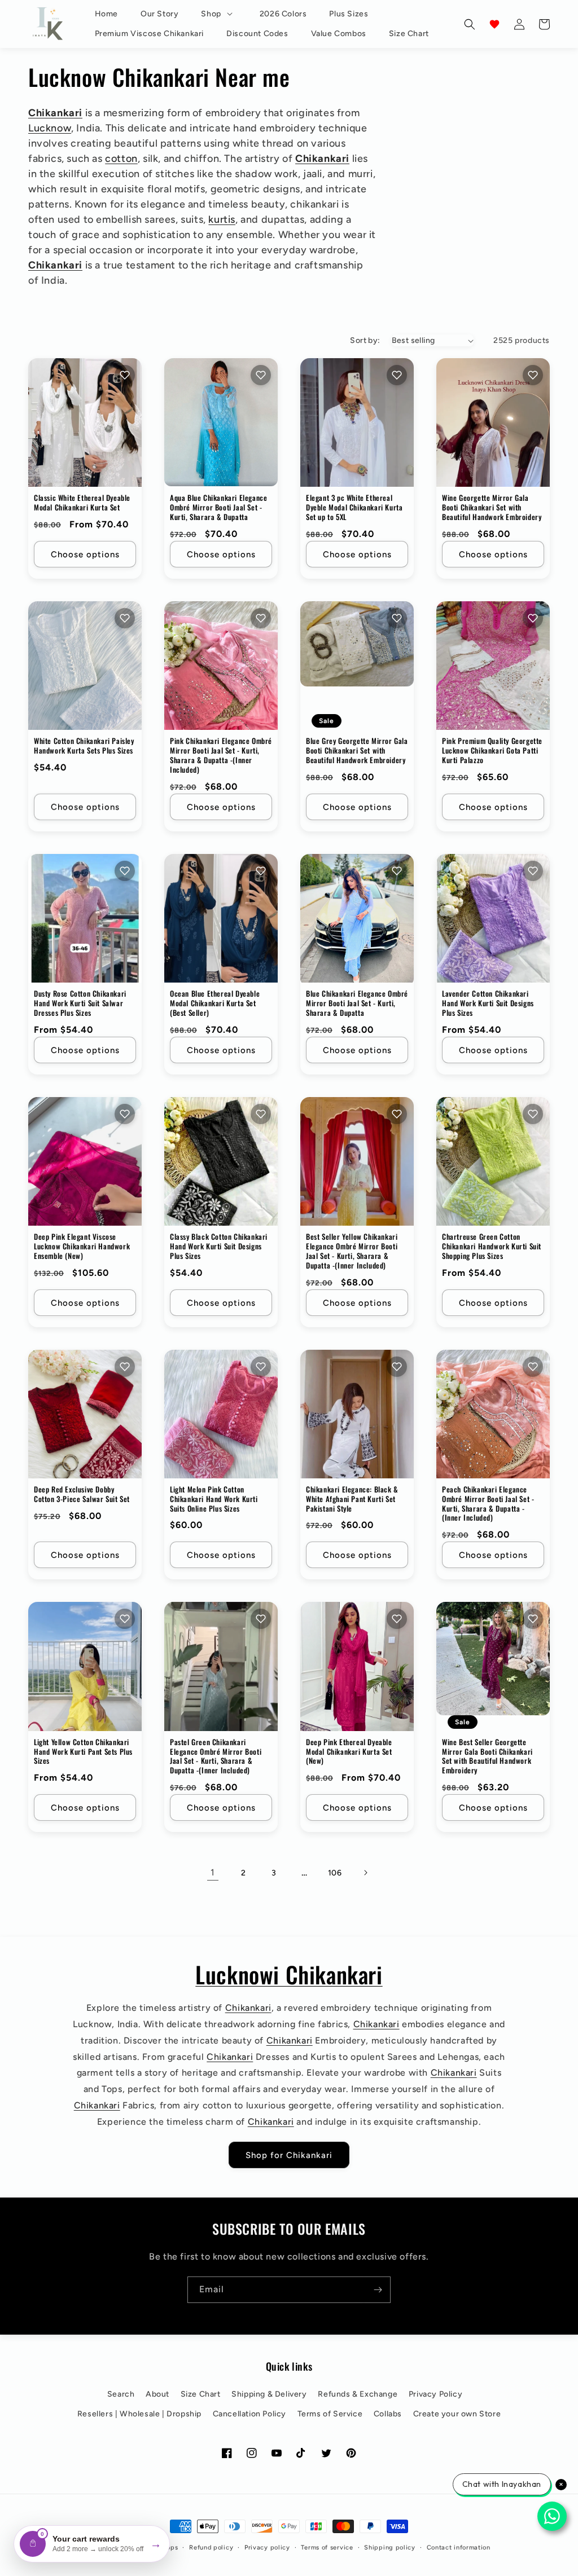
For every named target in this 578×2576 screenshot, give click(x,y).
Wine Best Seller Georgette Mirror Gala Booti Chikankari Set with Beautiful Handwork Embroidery (487, 1756)
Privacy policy (267, 2548)
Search (121, 2394)
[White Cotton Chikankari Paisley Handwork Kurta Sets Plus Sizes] (85, 666)
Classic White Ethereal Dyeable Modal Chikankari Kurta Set (82, 503)
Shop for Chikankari (289, 2155)
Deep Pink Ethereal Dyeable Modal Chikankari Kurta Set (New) (349, 1752)
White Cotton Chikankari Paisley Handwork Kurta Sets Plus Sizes (84, 746)
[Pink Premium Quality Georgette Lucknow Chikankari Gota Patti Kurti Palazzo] (493, 666)
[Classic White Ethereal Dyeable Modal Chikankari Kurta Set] (85, 422)
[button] (219, 14)
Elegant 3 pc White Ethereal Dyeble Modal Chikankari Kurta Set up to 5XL (354, 507)
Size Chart (201, 2394)
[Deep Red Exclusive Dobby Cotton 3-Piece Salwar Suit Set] (85, 1414)
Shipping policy (390, 2548)
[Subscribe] (378, 2290)
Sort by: (365, 340)
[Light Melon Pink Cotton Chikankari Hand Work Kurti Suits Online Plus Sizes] (221, 1414)
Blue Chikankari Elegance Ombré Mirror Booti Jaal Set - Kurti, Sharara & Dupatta (357, 1003)
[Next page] (365, 1873)
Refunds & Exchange (358, 2394)
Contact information (459, 2548)
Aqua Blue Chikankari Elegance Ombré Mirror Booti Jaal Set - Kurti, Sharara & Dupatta (218, 507)
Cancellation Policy (249, 2414)
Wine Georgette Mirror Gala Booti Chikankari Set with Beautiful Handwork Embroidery (492, 507)
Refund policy (211, 2548)
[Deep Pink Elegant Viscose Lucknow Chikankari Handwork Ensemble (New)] (85, 1161)
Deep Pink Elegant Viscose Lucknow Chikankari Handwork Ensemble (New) (82, 1246)
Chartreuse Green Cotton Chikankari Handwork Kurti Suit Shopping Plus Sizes (492, 1246)
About (157, 2394)
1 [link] (213, 1872)
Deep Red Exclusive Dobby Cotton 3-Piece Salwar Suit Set (82, 1494)
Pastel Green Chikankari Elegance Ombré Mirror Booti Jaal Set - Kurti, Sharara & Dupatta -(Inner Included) (216, 1756)
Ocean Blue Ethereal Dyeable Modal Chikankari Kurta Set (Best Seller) (215, 1003)
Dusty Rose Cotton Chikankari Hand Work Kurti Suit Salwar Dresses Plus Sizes (80, 1003)
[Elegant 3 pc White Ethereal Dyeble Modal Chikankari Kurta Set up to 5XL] (357, 422)
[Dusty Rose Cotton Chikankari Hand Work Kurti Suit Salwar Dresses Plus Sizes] (85, 918)
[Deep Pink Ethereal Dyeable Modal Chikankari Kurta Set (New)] (357, 1666)
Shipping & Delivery (269, 2394)
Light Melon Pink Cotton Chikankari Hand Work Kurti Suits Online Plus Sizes (214, 1499)
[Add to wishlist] (125, 375)
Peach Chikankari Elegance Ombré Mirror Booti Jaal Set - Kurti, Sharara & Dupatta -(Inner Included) (488, 1504)
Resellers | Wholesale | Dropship (139, 2414)
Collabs (388, 2414)
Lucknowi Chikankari (289, 1974)
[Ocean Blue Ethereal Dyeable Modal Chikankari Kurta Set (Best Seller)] (221, 918)
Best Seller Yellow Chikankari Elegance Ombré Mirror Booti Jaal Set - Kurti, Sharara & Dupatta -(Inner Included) (352, 1251)
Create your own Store (457, 2414)
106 (335, 1873)
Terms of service (327, 2548)
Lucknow (50, 128)
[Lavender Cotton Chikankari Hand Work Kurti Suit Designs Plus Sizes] (493, 918)
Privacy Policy (435, 2394)
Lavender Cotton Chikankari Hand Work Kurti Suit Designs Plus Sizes (488, 1003)
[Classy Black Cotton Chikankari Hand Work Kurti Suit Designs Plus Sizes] (221, 1161)
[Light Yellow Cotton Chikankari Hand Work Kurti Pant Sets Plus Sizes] (85, 1666)
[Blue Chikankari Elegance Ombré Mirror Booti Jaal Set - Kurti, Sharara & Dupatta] (357, 918)
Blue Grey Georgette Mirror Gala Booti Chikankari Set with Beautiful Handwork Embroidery (357, 750)
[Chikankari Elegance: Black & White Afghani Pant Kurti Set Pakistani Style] (357, 1414)
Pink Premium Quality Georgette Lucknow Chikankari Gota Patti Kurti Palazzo (492, 750)
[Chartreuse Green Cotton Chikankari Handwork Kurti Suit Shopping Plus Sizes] (493, 1161)
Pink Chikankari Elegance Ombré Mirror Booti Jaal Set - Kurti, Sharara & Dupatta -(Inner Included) (221, 755)
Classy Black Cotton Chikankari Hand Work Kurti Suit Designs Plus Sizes (219, 1246)
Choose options (85, 554)
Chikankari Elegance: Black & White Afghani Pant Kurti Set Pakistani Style (352, 1499)
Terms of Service (330, 2414)
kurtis (222, 219)
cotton (121, 158)
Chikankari (55, 113)
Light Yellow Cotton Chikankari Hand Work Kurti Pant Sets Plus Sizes (83, 1752)
